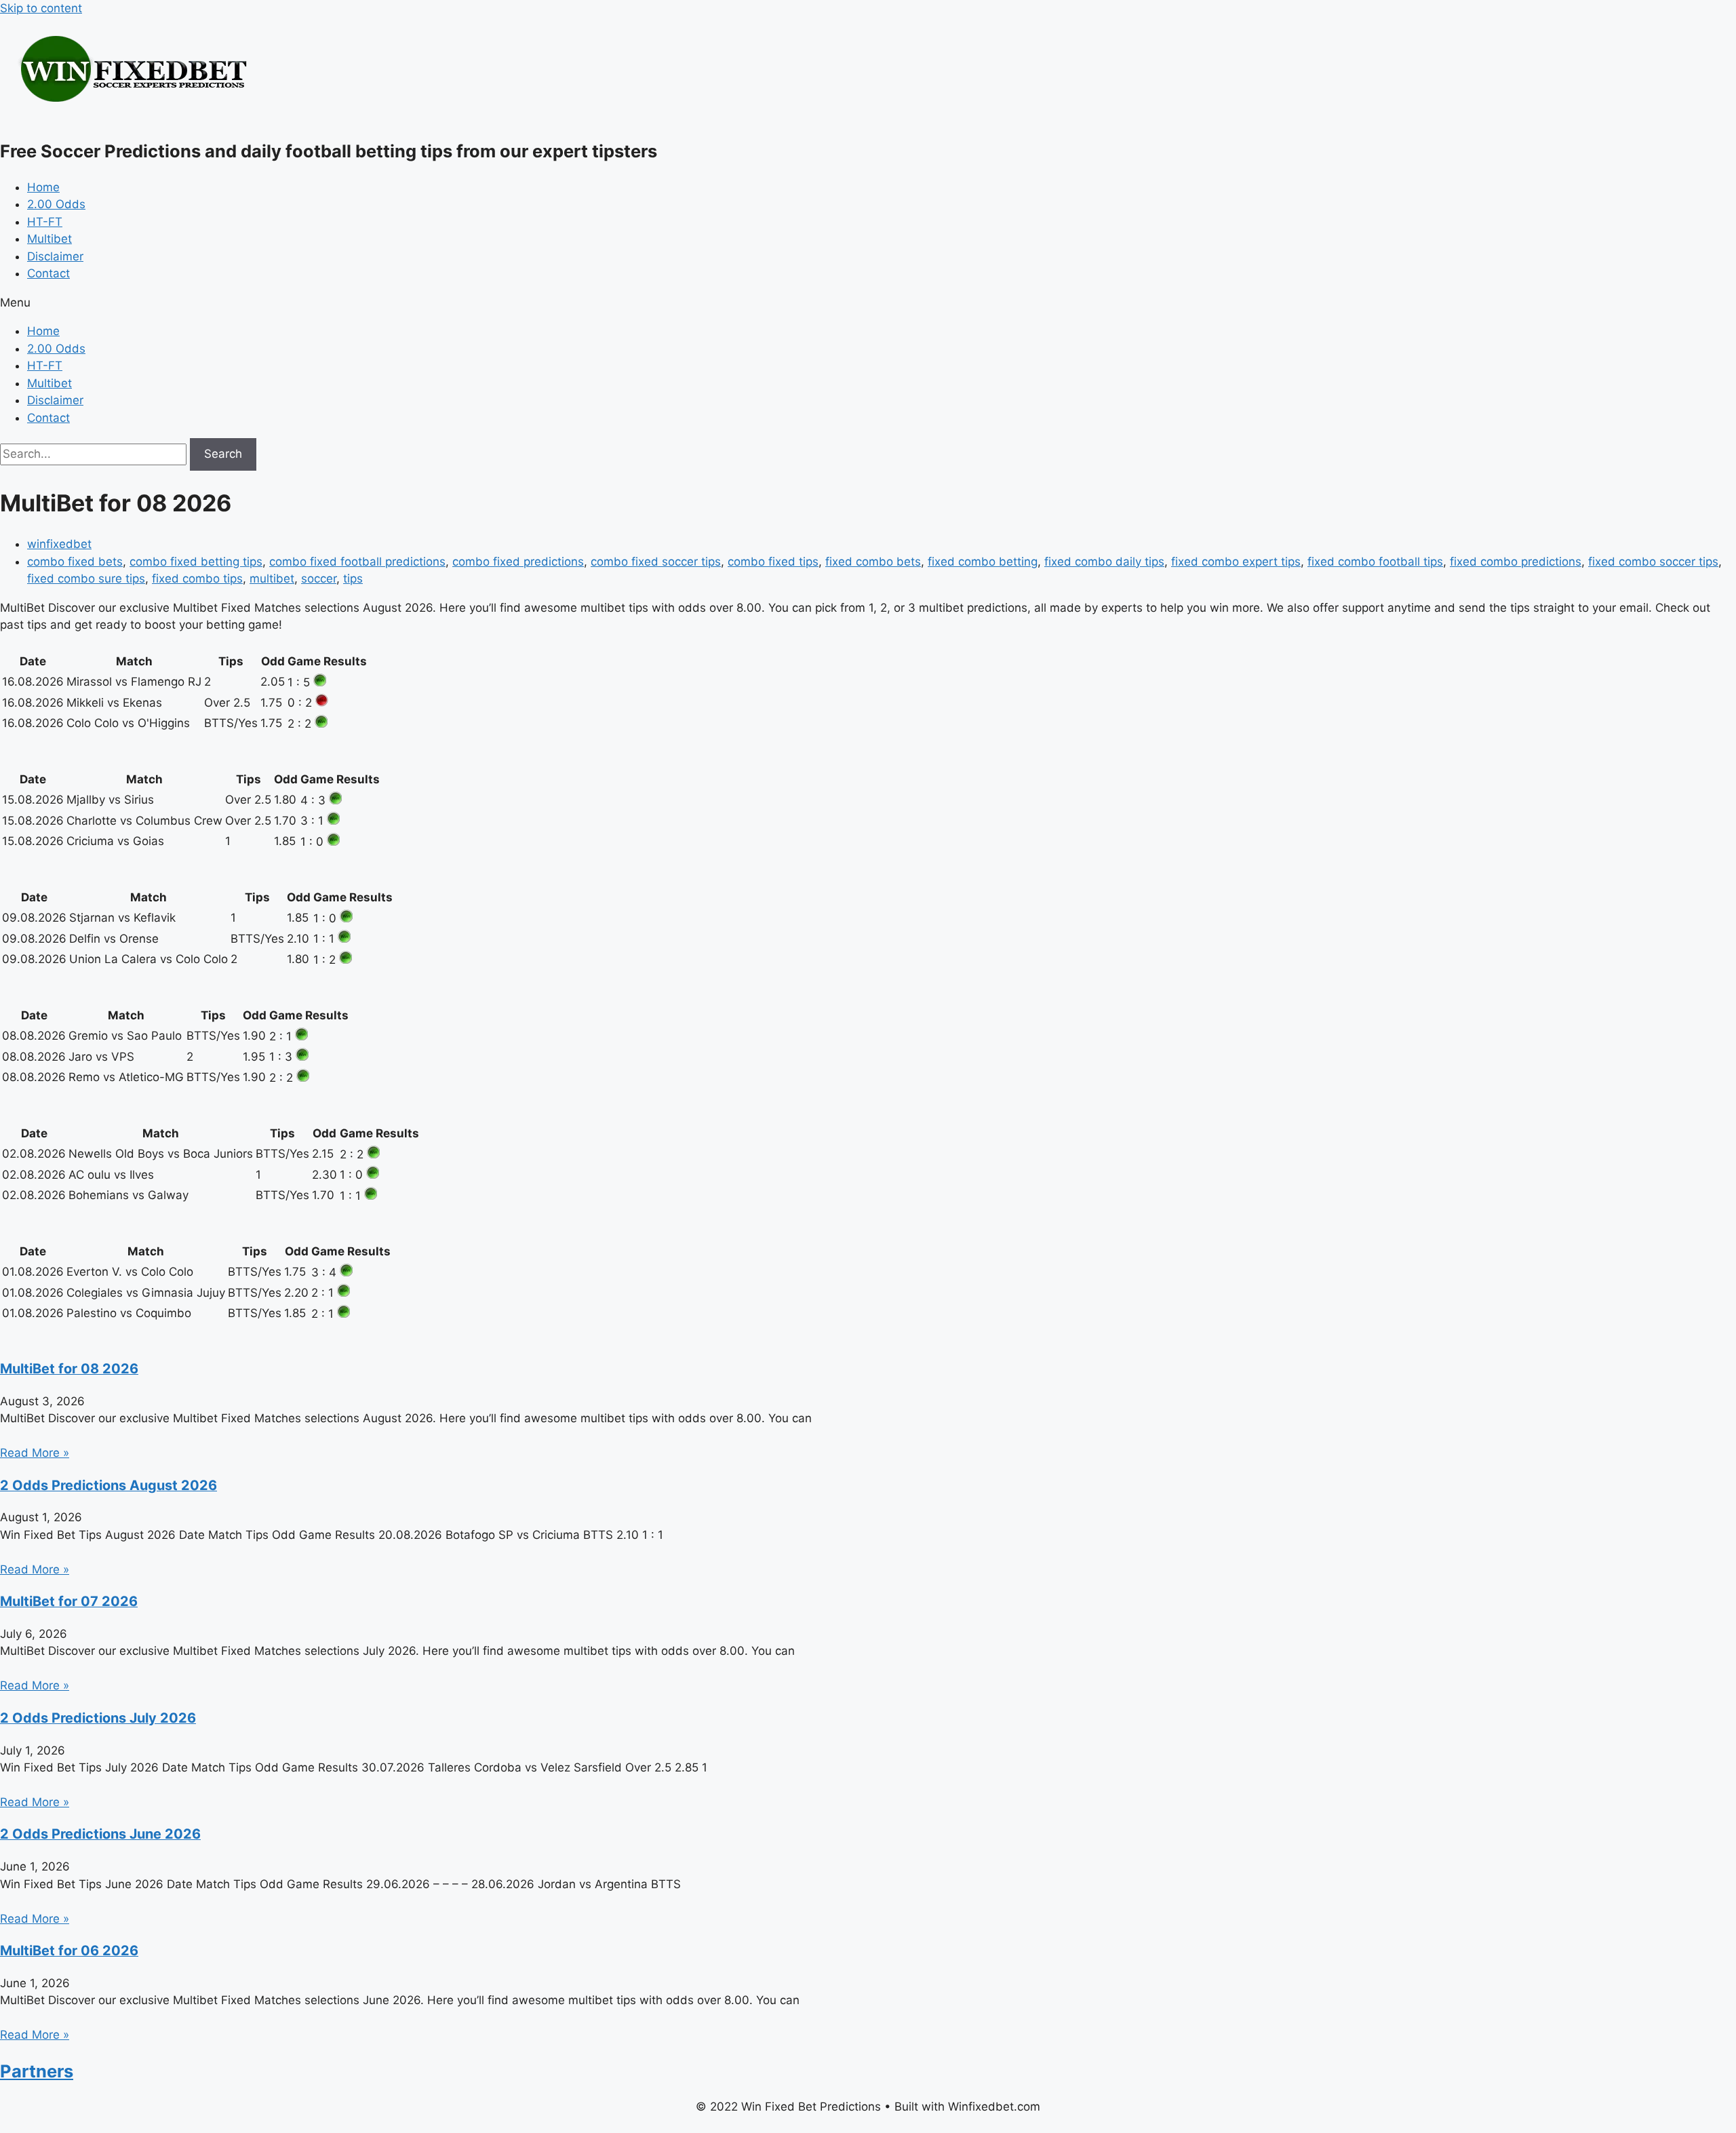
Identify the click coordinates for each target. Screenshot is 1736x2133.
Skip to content (41, 8)
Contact (48, 273)
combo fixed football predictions (357, 562)
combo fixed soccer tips (656, 562)
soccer (319, 579)
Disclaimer (55, 256)
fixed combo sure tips (86, 579)
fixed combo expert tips (1236, 562)
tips (353, 579)
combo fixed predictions (518, 562)
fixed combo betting (983, 562)
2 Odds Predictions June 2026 (100, 1834)
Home (43, 187)
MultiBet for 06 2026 (69, 1951)
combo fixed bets (75, 562)
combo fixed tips (773, 562)
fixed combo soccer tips (1653, 562)
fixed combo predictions (1516, 562)
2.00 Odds (56, 204)
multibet (272, 579)
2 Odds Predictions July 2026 (98, 1718)
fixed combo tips (197, 579)
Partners (37, 2071)
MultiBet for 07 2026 (69, 1601)
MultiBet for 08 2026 (69, 1369)
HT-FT (45, 222)
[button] (868, 303)
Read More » (35, 1453)
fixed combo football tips (1375, 562)
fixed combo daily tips (1104, 562)
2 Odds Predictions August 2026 (108, 1485)
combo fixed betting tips (196, 562)
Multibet (50, 239)
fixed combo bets (873, 562)
